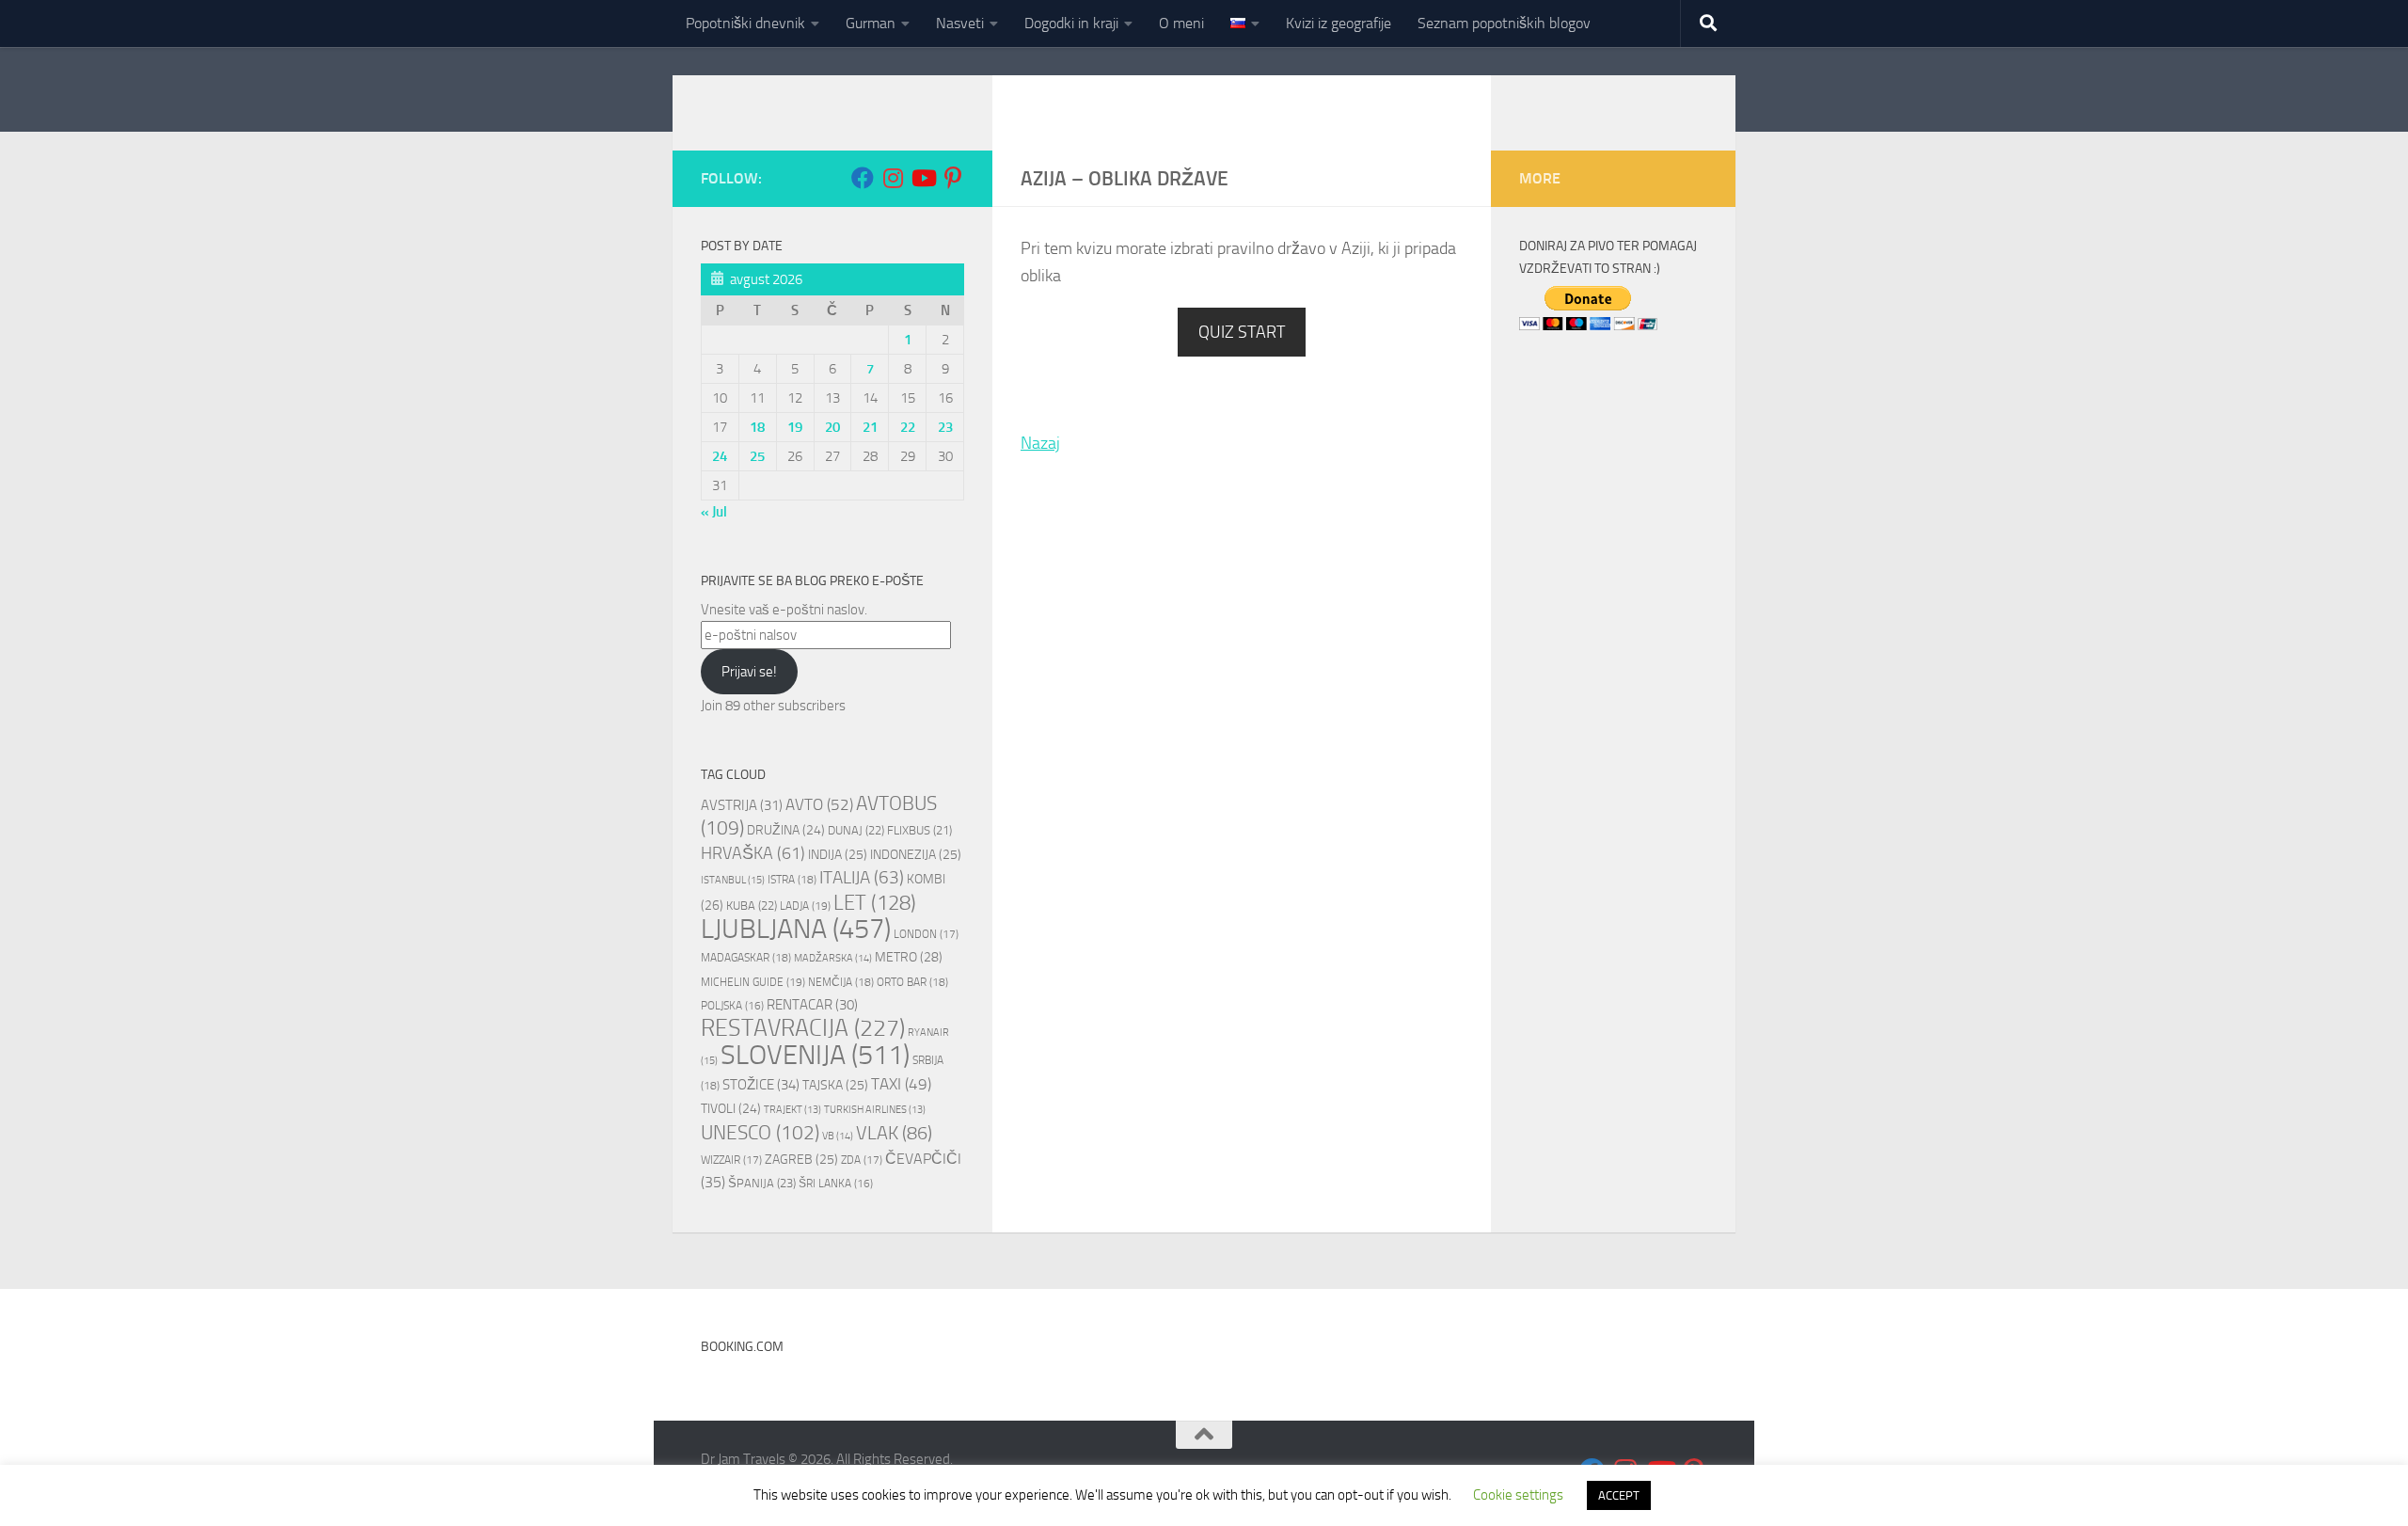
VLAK (894, 1133)
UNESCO (760, 1133)
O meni (1181, 23)
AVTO (819, 804)
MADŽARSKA (833, 958)
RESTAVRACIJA (803, 1028)
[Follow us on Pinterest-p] (953, 178)
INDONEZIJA (916, 855)
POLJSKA (732, 1006)
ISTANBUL (733, 880)
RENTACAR (812, 1005)
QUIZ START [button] (1242, 332)
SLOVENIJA (815, 1055)
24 (720, 456)
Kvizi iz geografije (1339, 23)
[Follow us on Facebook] (863, 178)
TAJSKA (835, 1085)
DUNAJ (856, 830)
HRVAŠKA (753, 853)
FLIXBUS (919, 830)
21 (870, 427)
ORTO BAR (912, 982)
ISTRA (792, 880)
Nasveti (960, 23)
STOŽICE (761, 1085)
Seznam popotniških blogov (1504, 23)
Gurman (871, 23)
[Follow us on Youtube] (923, 178)
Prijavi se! (749, 672)
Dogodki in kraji (1071, 23)
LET (875, 903)
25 (757, 456)
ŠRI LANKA (836, 1184)
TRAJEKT (792, 1110)
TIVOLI (731, 1108)
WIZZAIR (731, 1160)
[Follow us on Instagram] (893, 178)
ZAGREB (801, 1160)
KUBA (752, 906)
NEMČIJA (841, 982)
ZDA (862, 1160)
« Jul (714, 512)
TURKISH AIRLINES (875, 1110)
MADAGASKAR (746, 958)
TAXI (901, 1084)
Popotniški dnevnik (745, 23)
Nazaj (1040, 443)
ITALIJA (862, 878)
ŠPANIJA (762, 1183)
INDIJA (838, 855)
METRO (909, 957)
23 (945, 427)
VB (838, 1136)
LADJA (805, 906)
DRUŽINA (786, 830)
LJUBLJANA (796, 929)
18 (757, 427)
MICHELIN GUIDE (753, 982)
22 (908, 427)
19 (795, 427)
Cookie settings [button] (1518, 1495)
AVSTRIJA (742, 805)
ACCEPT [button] (1619, 1495)
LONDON (926, 934)
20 (832, 427)
